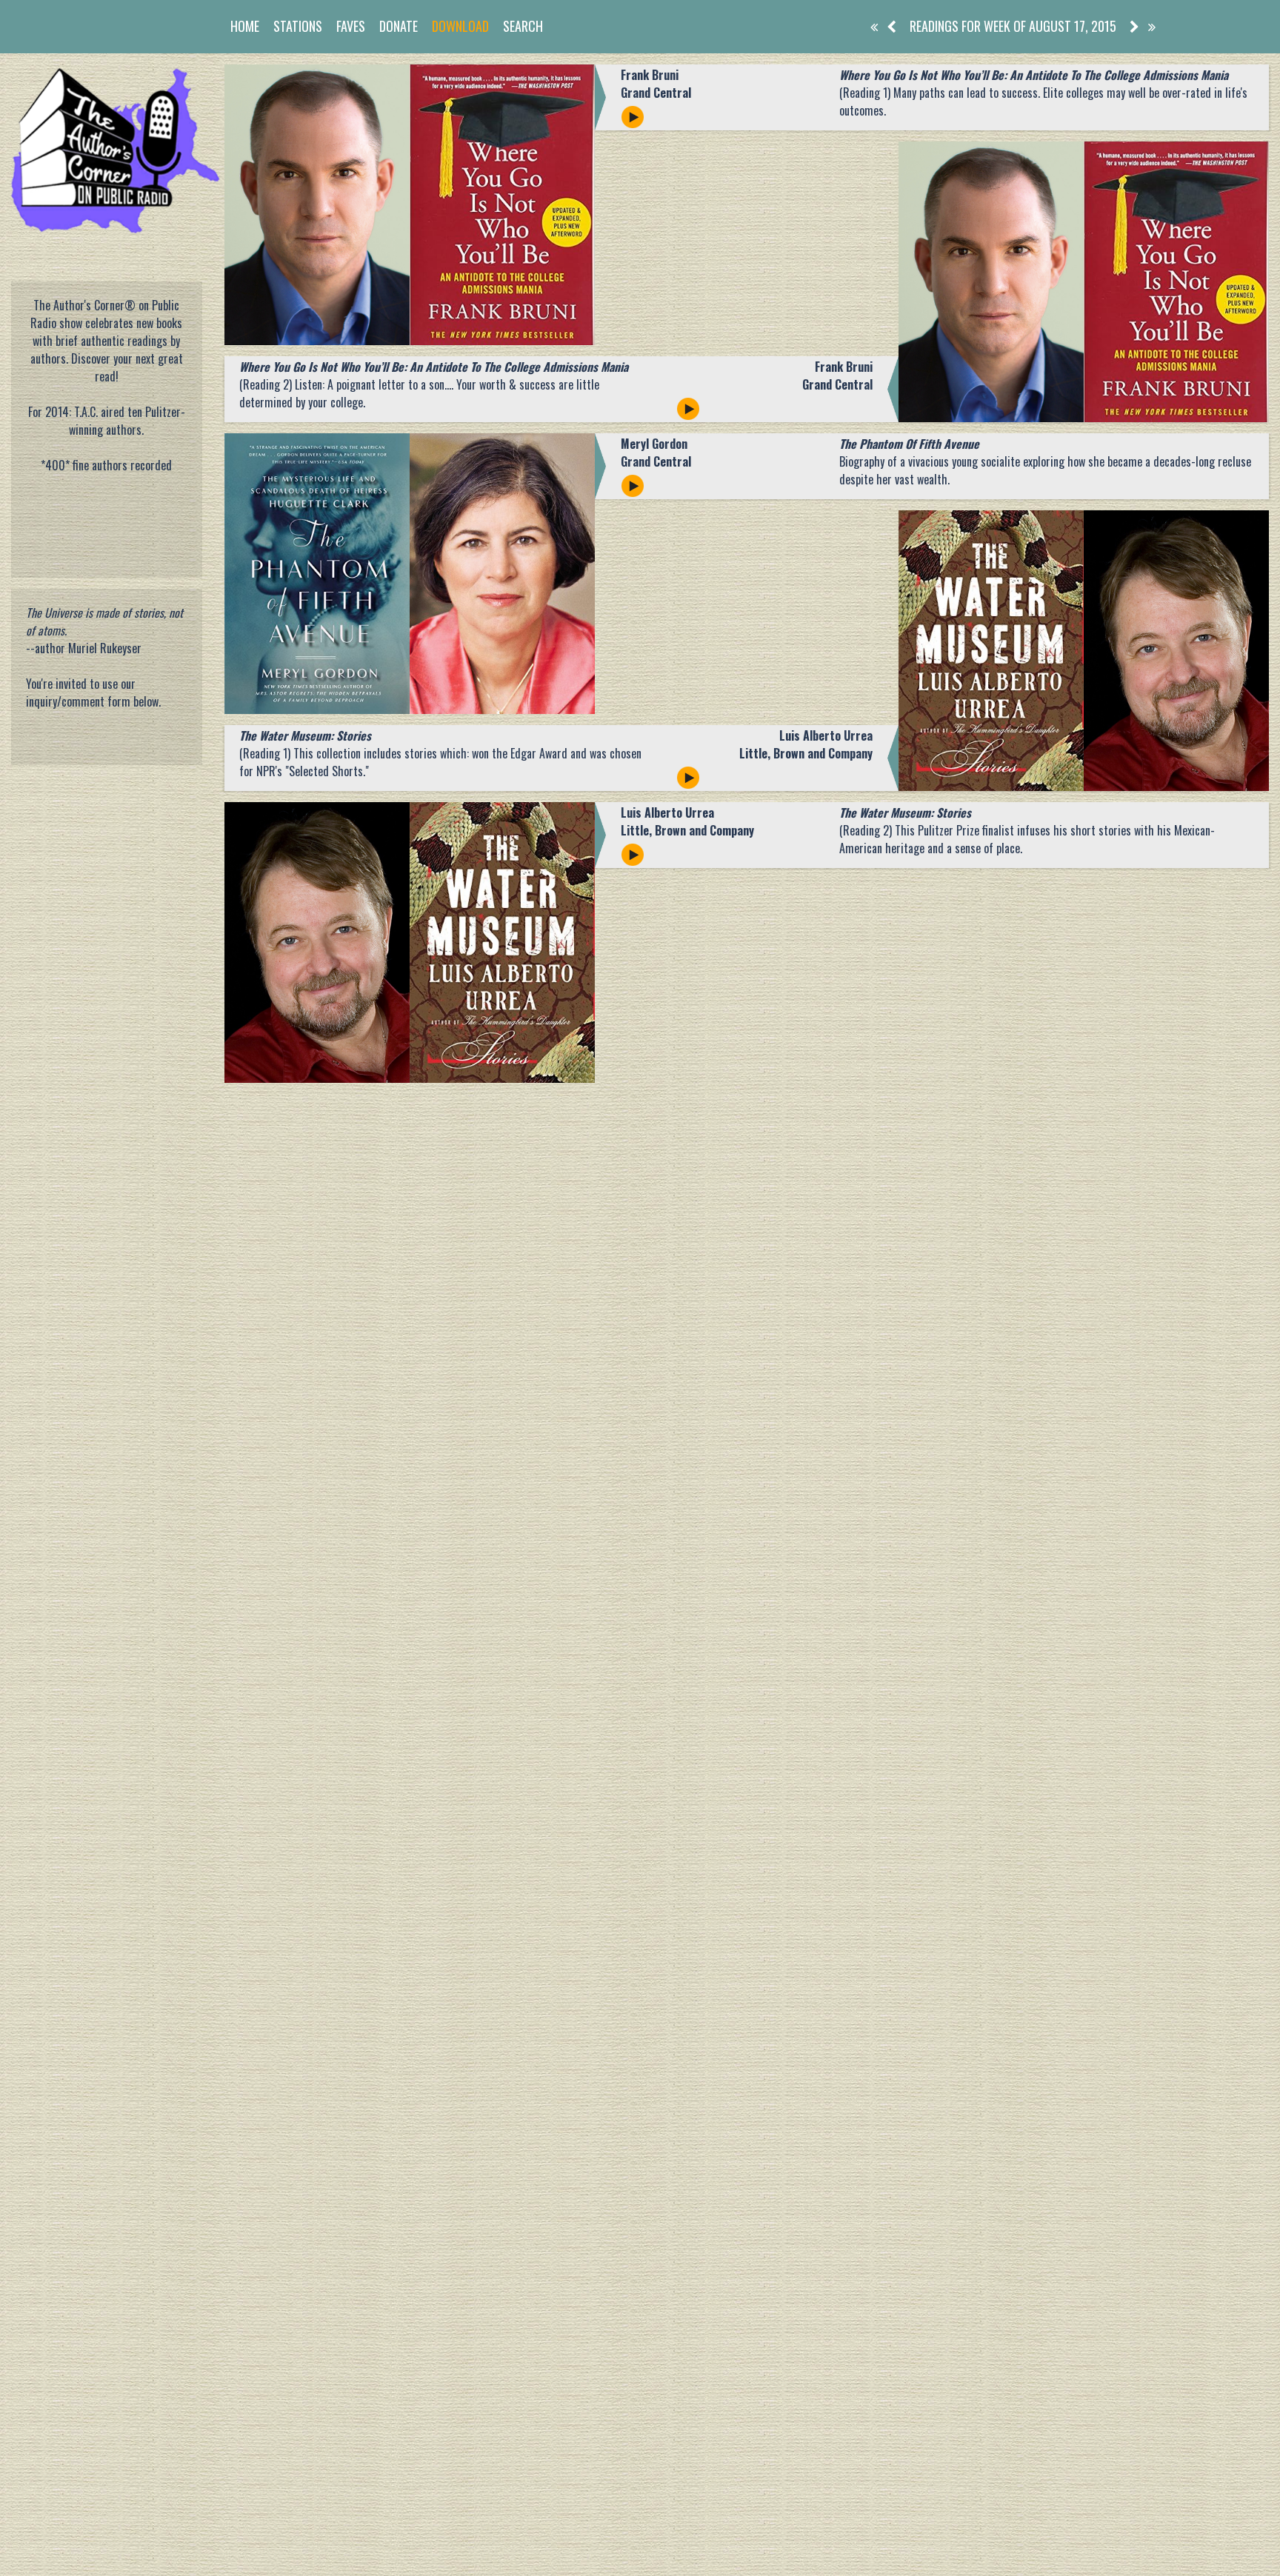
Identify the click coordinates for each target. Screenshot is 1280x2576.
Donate (399, 26)
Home (245, 26)
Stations (298, 26)
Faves (351, 26)
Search (523, 26)
